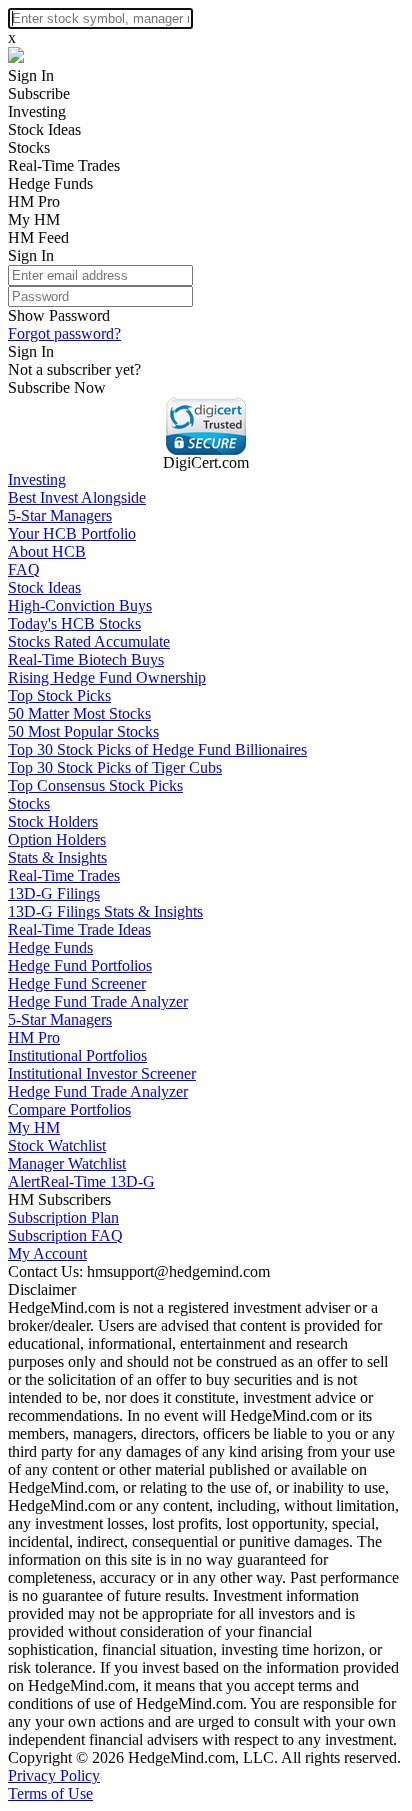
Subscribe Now (57, 387)
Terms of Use (50, 1793)
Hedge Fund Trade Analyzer (98, 1001)
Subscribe (39, 93)
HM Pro (34, 201)
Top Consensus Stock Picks (95, 785)
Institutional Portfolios (77, 1055)
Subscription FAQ (65, 1235)
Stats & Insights (57, 857)
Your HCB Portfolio (72, 533)
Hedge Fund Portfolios (80, 965)
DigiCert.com (206, 462)
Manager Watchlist (67, 1163)
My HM (34, 219)
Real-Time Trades (64, 165)
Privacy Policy (54, 1775)
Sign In (31, 75)
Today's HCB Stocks (74, 623)
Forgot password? (64, 333)
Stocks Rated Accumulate (89, 641)
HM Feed (38, 237)
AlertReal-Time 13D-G (81, 1181)
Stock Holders (53, 821)
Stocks (29, 147)
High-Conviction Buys (80, 605)
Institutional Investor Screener (102, 1073)
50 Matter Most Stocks (79, 713)
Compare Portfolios (69, 1109)
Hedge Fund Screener (77, 983)
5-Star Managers (60, 515)
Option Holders (57, 839)
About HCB (47, 551)
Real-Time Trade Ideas (79, 929)
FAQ (24, 569)
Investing (37, 111)
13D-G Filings (54, 893)
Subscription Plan (63, 1217)
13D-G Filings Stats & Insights (105, 911)
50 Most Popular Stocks (83, 731)
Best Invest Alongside (77, 497)
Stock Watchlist (57, 1145)
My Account (47, 1253)
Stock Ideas (44, 129)
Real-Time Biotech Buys (86, 659)
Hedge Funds (50, 183)
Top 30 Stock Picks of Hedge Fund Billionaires (157, 749)
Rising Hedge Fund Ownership (107, 677)
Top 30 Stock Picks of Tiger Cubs (115, 767)
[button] (206, 426)
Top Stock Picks (59, 695)
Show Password (59, 315)
